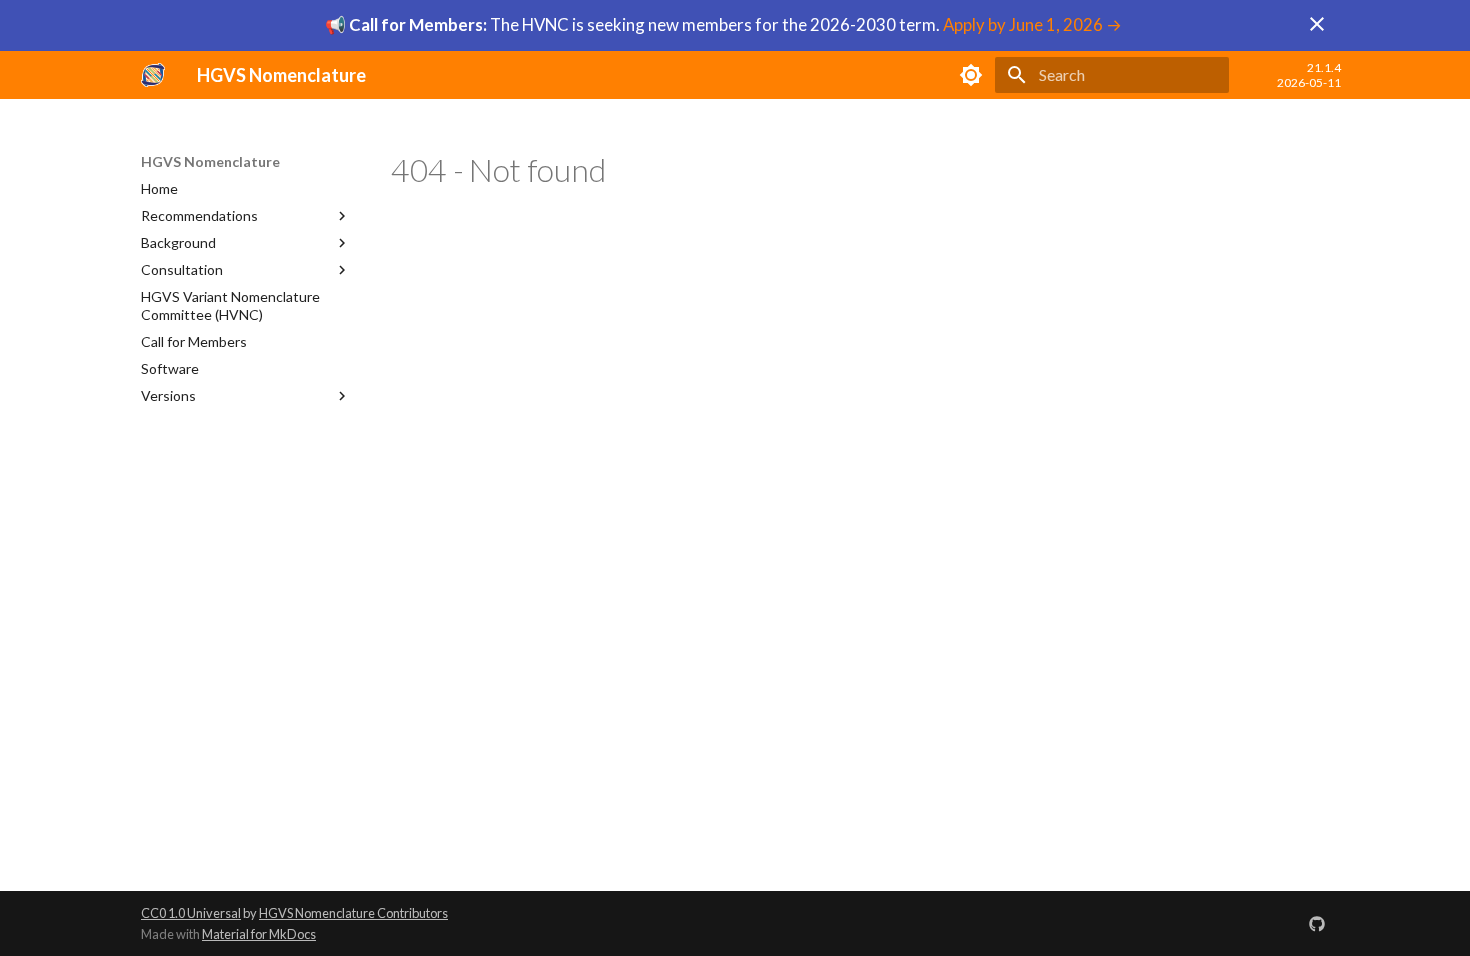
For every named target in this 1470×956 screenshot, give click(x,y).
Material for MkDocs (259, 934)
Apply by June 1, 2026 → (1032, 24)
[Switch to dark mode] (971, 75)
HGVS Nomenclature (210, 161)
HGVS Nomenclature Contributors (353, 913)
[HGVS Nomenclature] (153, 75)
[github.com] (1317, 923)
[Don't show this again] (1317, 24)
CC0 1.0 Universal (191, 913)
